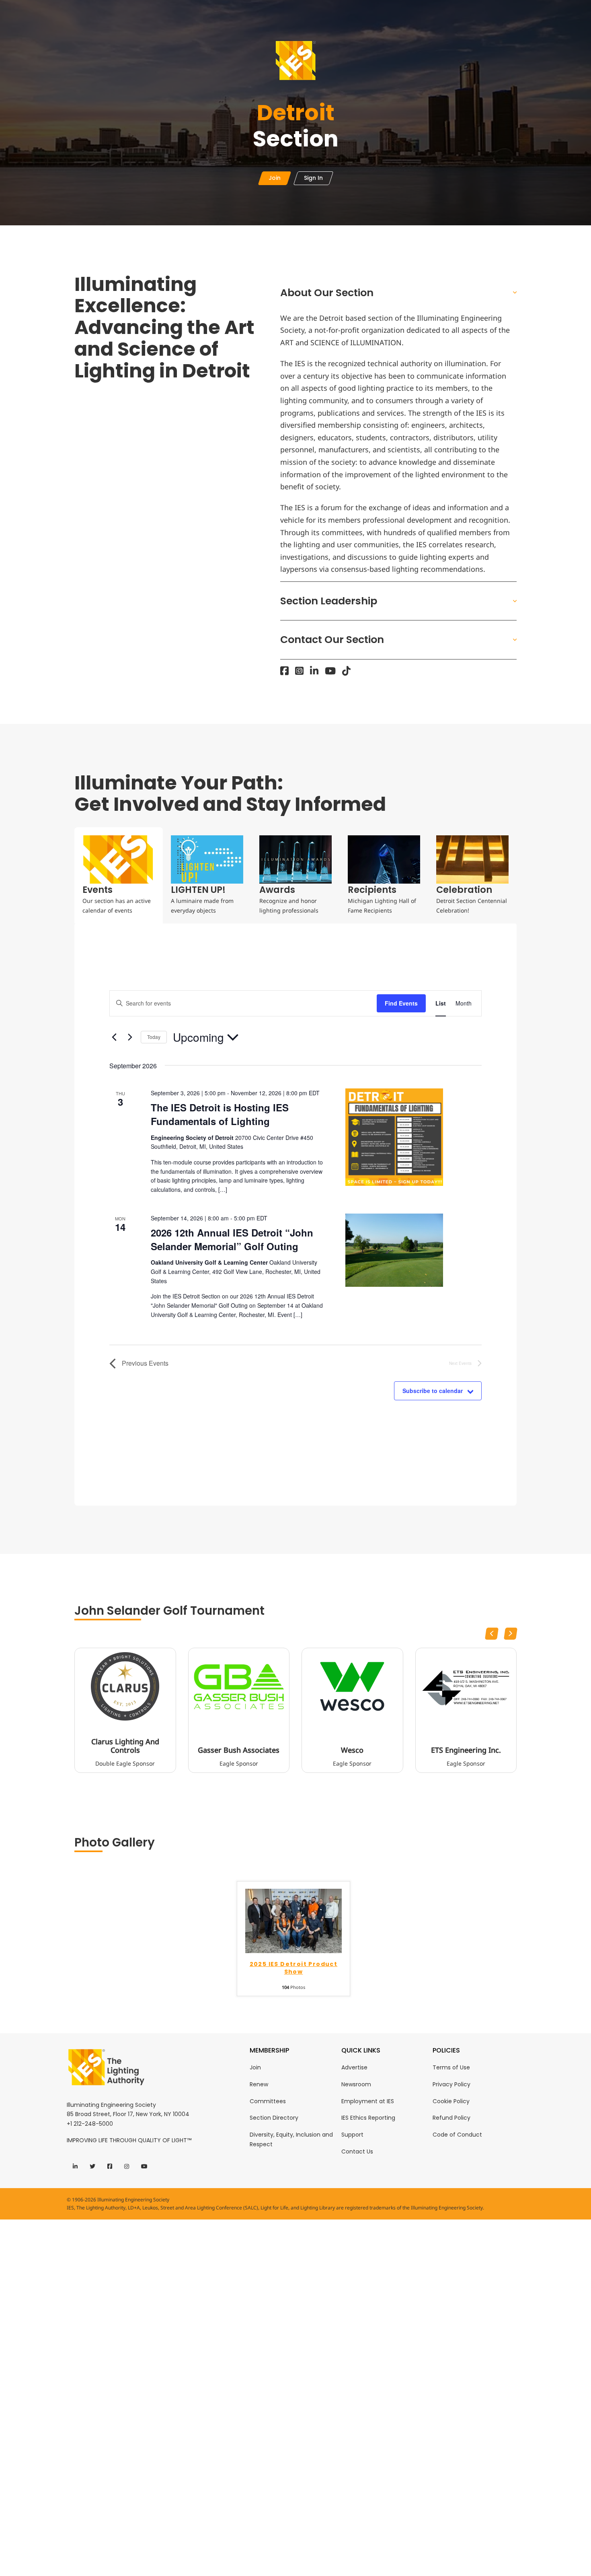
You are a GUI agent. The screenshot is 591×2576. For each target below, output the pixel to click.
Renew (259, 2084)
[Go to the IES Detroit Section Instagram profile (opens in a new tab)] (299, 671)
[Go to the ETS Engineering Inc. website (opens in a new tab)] (466, 1686)
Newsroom (356, 2084)
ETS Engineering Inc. (466, 1750)
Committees (268, 2101)
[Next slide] (511, 1634)
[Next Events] (130, 1037)
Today (154, 1037)
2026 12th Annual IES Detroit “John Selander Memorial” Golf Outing (232, 1239)
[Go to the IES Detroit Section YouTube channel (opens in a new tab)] (330, 671)
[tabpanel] (295, 1215)
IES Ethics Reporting (368, 2118)
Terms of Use (451, 2067)
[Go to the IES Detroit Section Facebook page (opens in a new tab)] (284, 671)
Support (352, 2135)
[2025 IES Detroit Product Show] (293, 1920)
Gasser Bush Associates (239, 1750)
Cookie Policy (451, 2101)
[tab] (119, 875)
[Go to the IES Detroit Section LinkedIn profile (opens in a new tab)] (314, 671)
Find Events (401, 1003)
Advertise (354, 2067)
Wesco (352, 1750)
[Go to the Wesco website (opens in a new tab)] (352, 1686)
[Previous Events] (114, 1037)
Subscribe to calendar (433, 1391)
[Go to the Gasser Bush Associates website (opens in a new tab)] (239, 1686)
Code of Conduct (457, 2135)
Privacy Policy (451, 2084)
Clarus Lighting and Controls (125, 1746)
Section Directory (274, 2118)
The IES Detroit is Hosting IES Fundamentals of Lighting (220, 1114)
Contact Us (357, 2151)
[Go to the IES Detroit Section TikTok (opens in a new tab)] (346, 671)
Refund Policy (451, 2118)
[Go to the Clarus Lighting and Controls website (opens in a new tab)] (125, 1686)
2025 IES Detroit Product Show (294, 1968)
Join (255, 2067)
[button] (399, 293)
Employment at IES (368, 2101)
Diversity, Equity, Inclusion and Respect (291, 2139)
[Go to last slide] (492, 1634)
